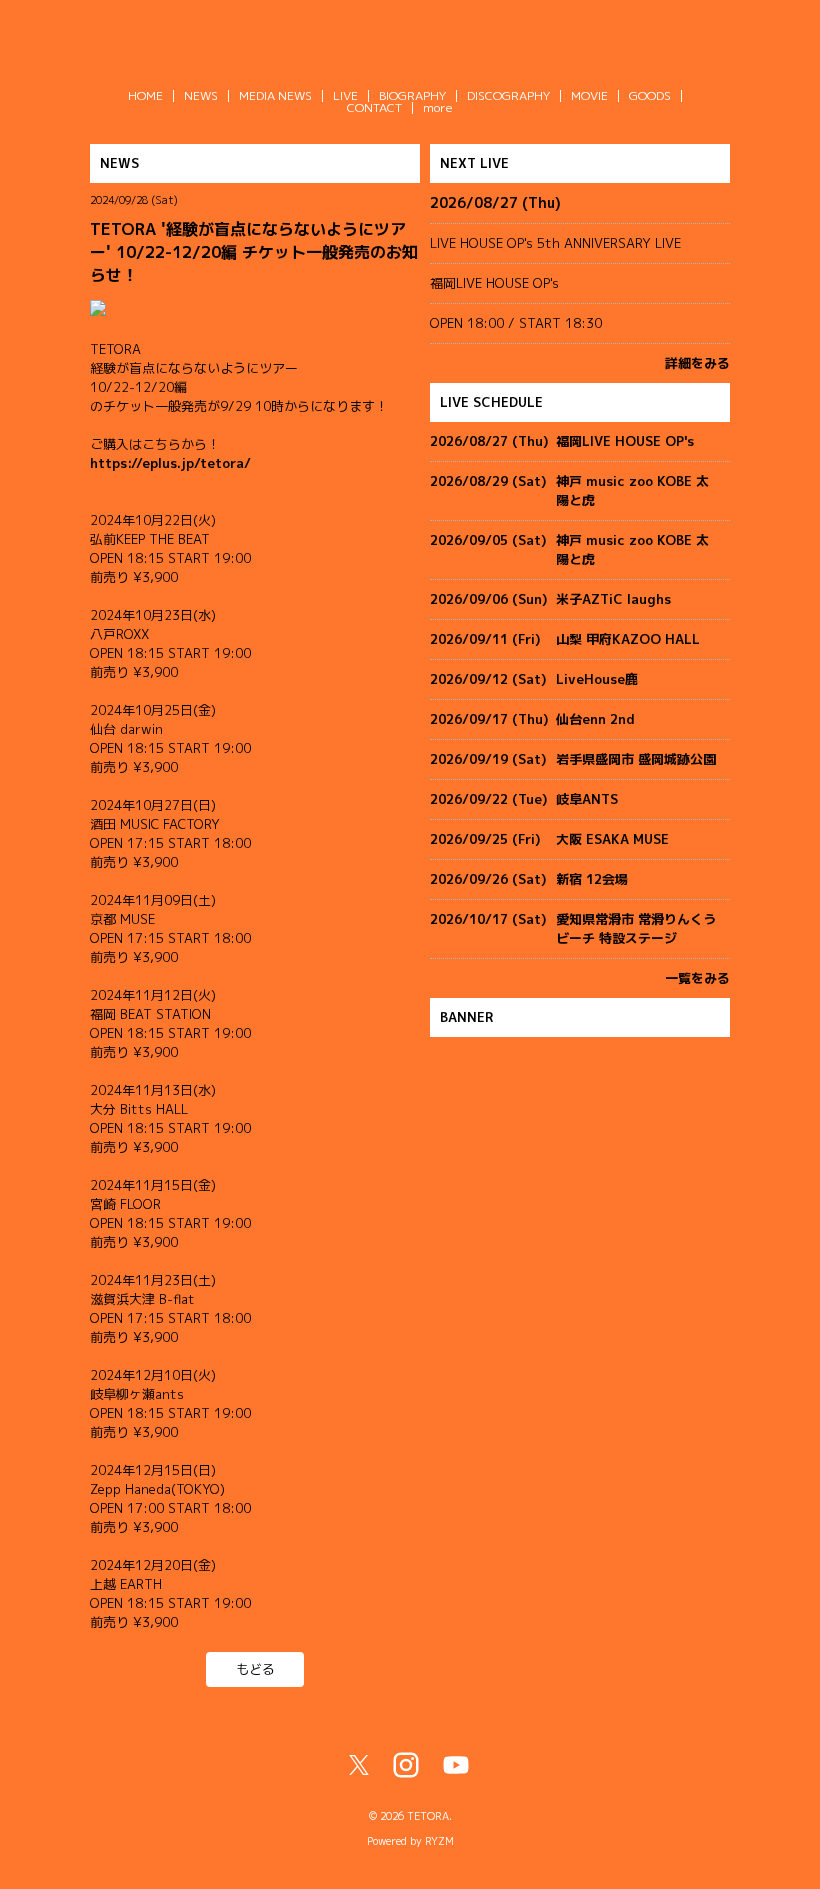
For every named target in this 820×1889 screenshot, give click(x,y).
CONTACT (374, 107)
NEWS (201, 95)
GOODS (650, 95)
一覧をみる (697, 978)
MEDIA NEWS (275, 95)
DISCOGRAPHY (508, 95)
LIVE (345, 95)
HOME (145, 95)
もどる (255, 1669)
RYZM (439, 1841)
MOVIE (589, 95)
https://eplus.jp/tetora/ (170, 463)
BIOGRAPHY (412, 95)
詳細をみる (697, 363)
